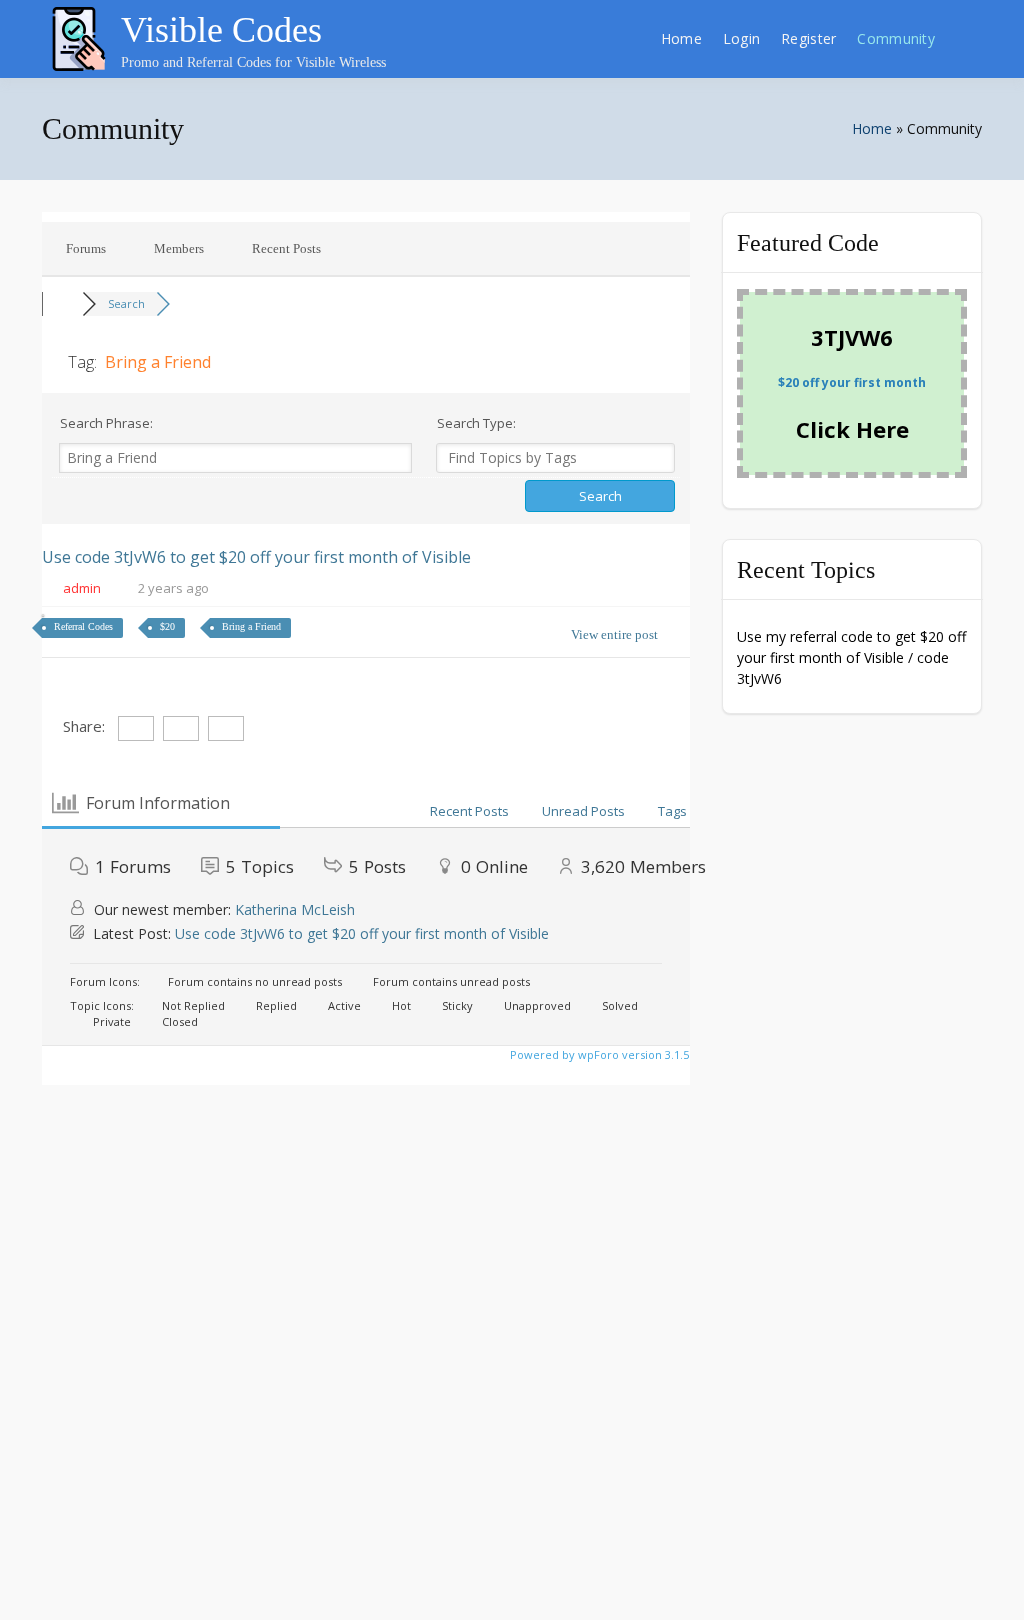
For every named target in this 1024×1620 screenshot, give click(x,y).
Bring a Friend (251, 626)
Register (808, 38)
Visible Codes (221, 30)
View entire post (614, 634)
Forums (86, 248)
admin (82, 588)
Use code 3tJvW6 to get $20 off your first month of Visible (256, 557)
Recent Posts (286, 248)
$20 (167, 626)
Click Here (852, 429)
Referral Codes (83, 626)
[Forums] (62, 303)
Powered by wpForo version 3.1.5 (598, 1054)
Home (681, 38)
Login (741, 38)
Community (896, 38)
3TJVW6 (852, 337)
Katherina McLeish (295, 909)
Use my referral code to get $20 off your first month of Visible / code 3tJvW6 (851, 657)
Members (179, 248)
